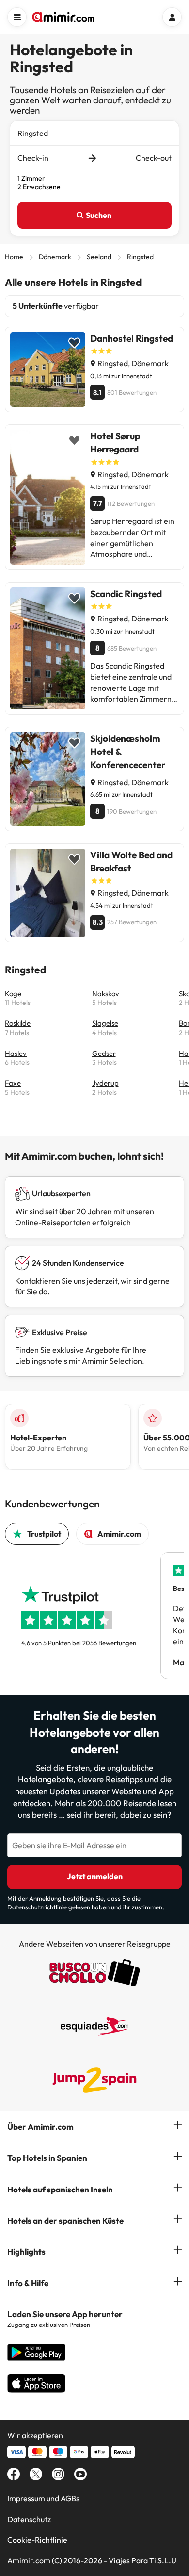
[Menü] (17, 17)
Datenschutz (29, 2519)
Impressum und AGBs (43, 2498)
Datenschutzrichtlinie (37, 1907)
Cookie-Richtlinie (37, 2540)
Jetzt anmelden (95, 1876)
